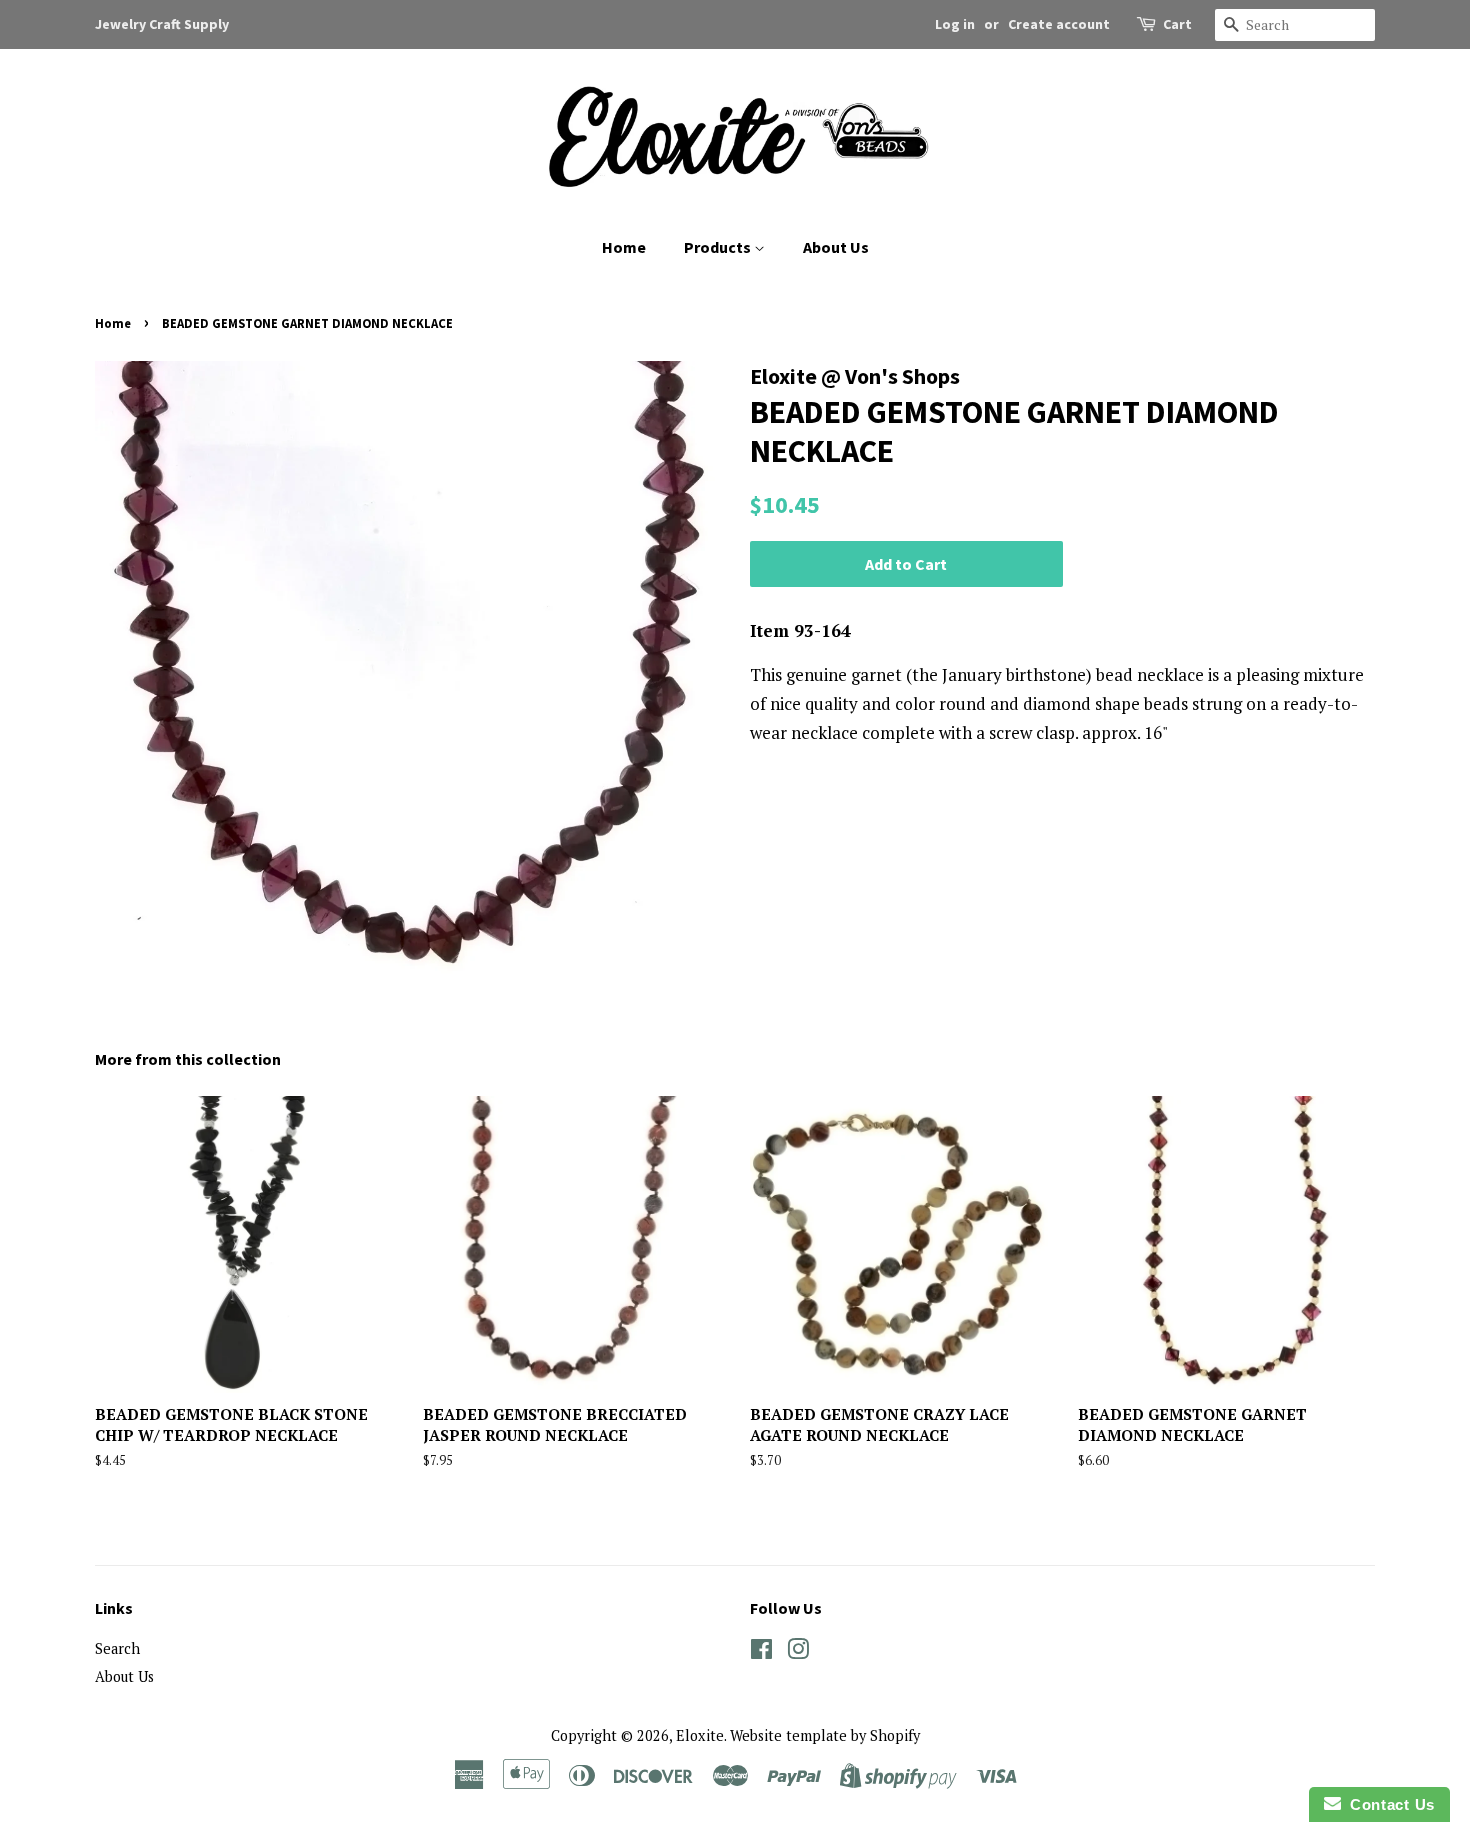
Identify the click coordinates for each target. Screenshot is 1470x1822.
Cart (1177, 24)
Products (719, 247)
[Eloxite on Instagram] (798, 1652)
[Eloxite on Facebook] (761, 1652)
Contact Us (1388, 1804)
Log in (955, 24)
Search (117, 1648)
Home (624, 247)
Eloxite (700, 1735)
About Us (836, 247)
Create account (1059, 24)
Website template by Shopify (825, 1735)
